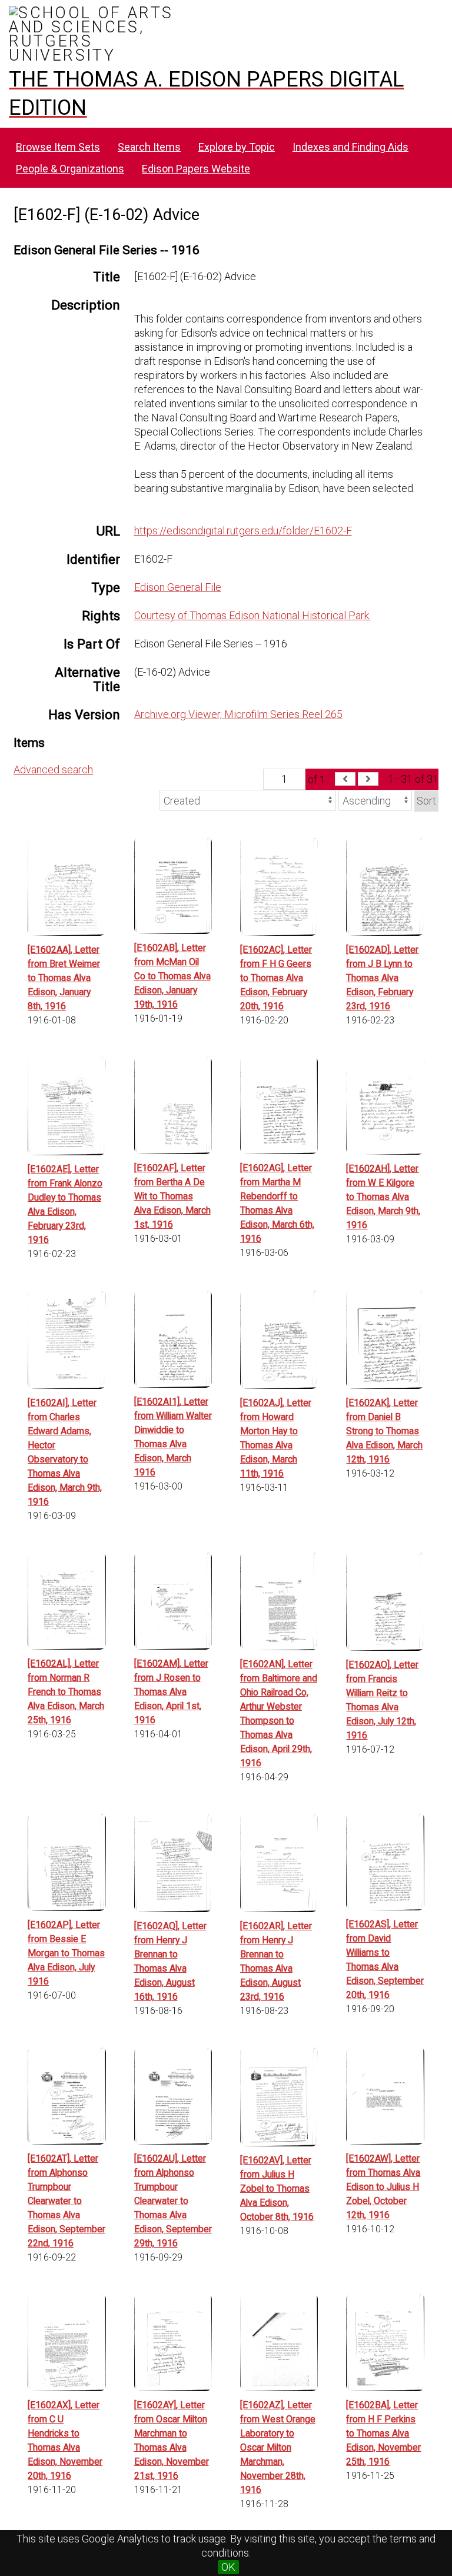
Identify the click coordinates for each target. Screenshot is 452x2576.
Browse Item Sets (58, 147)
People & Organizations (70, 169)
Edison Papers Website (196, 169)
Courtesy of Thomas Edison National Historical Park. (252, 615)
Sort (426, 801)
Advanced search (53, 770)
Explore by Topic (237, 147)
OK (228, 2567)
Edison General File (178, 587)
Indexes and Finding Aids (350, 147)
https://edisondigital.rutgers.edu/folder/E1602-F (243, 531)
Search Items (149, 147)
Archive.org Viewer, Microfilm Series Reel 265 (238, 714)
